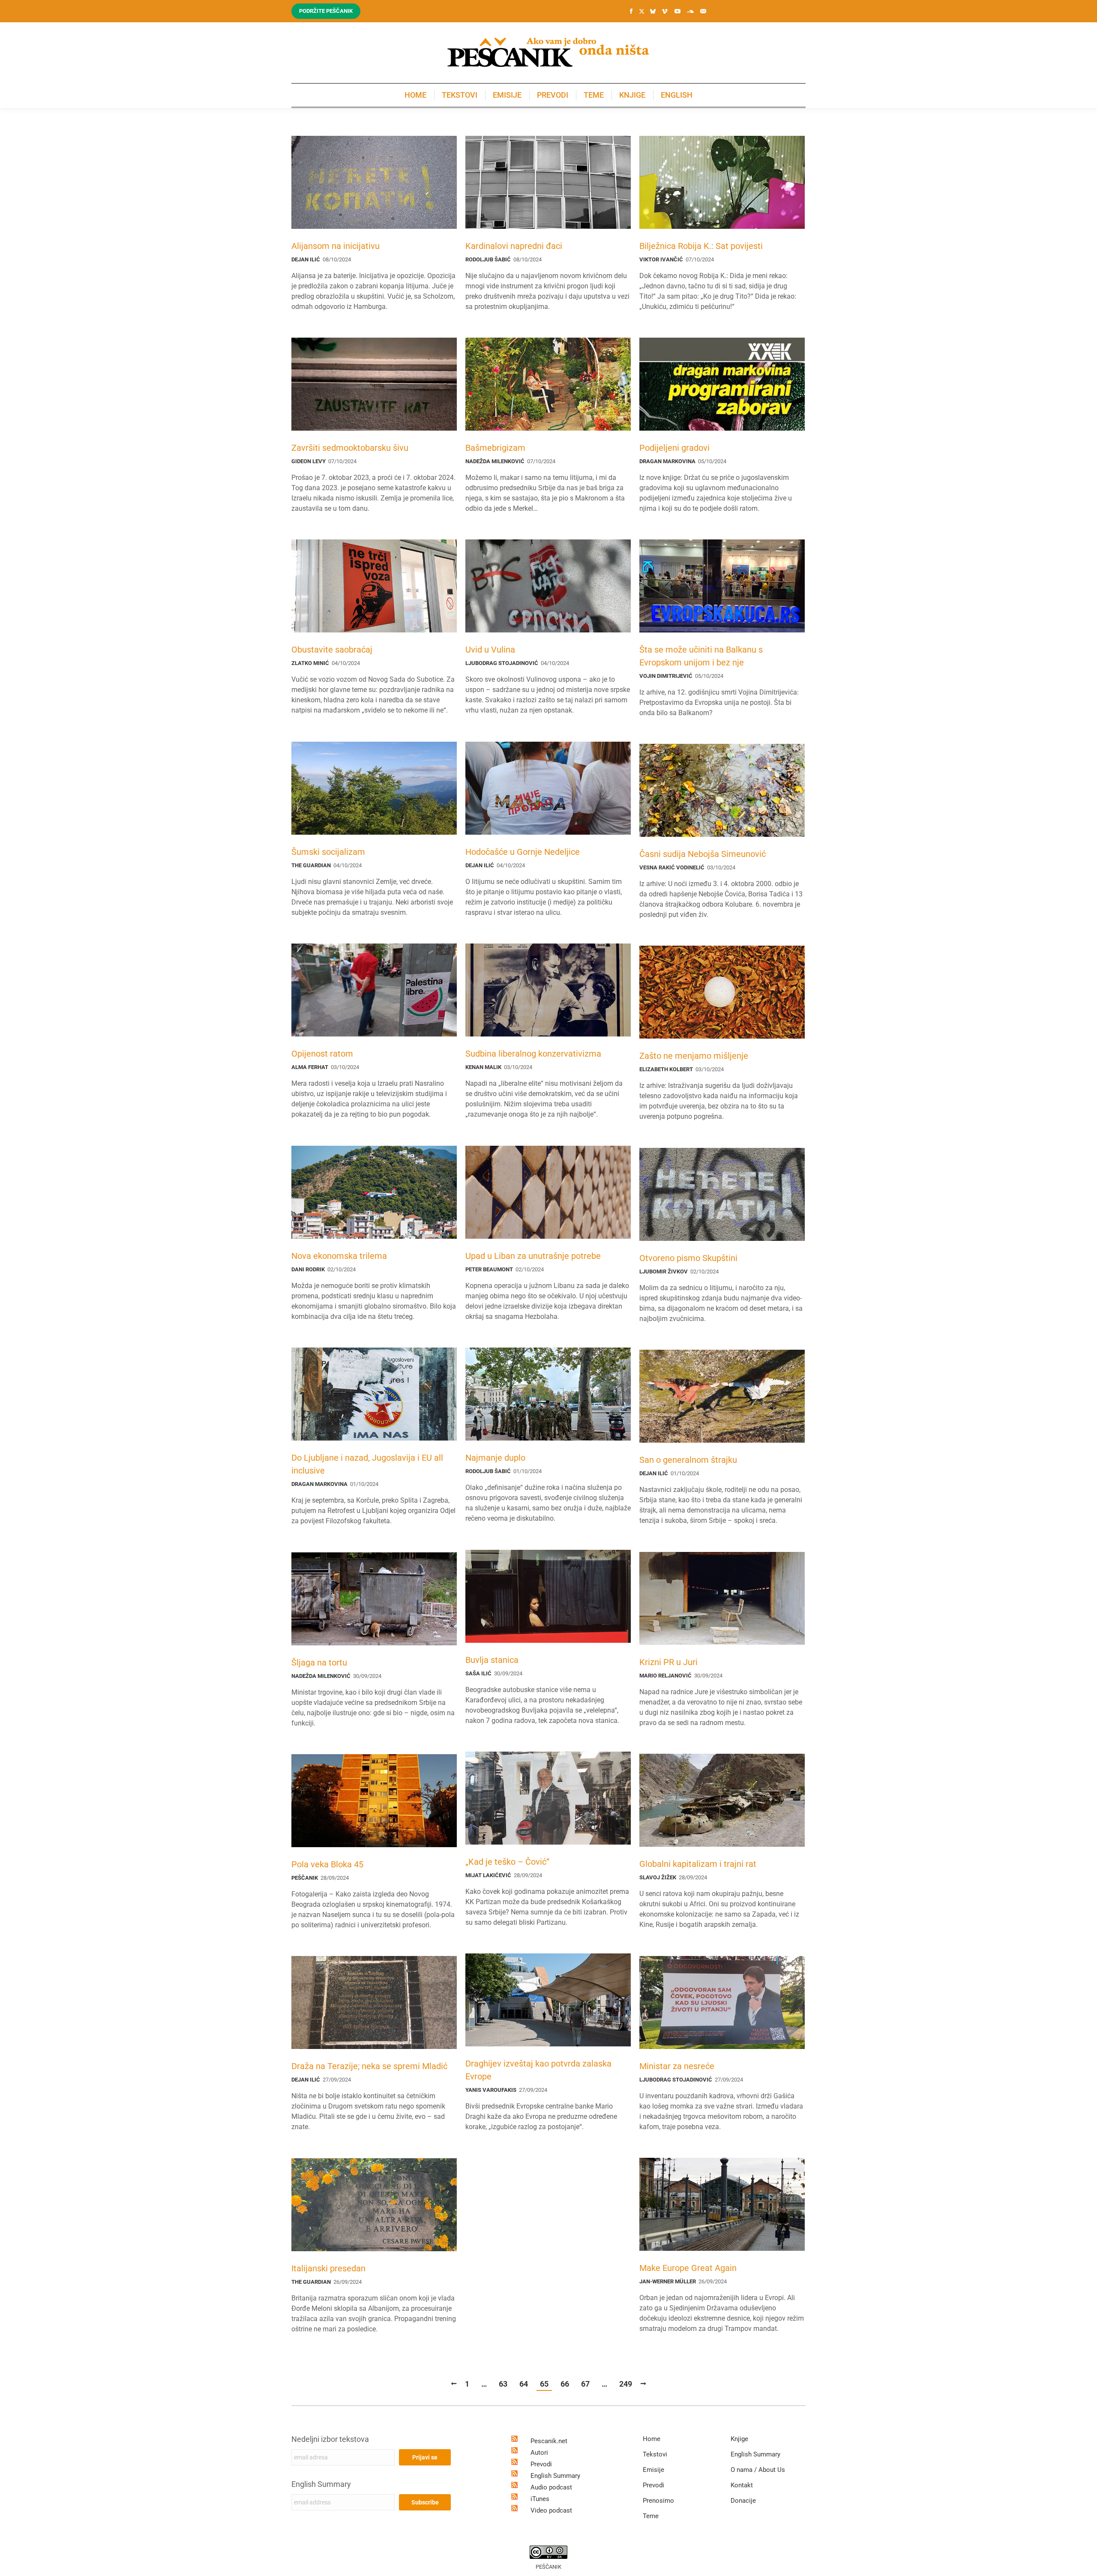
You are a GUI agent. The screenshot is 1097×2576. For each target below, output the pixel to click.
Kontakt (742, 2485)
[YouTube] (677, 11)
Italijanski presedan (328, 2268)
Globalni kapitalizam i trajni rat (698, 1864)
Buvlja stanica (492, 1660)
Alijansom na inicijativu (336, 246)
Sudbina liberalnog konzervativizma (533, 1054)
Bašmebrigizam (495, 448)
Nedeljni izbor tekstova (330, 2439)
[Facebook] (631, 11)
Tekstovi (655, 2454)
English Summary (321, 2484)
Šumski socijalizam (328, 852)
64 (524, 2384)
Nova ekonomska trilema (339, 1256)
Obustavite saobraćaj (332, 650)
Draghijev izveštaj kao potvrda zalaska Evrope (538, 2070)
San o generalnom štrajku (688, 1460)
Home (652, 2439)
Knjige (739, 2439)
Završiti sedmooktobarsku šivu (350, 448)
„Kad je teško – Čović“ (507, 1862)
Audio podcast (551, 2487)
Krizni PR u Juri (668, 1662)
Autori (539, 2453)
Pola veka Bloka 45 (327, 1864)
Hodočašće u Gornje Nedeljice (523, 852)
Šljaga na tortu (319, 1662)
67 (585, 2384)
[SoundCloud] (690, 11)
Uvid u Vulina (490, 650)
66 (565, 2384)
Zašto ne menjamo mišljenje (694, 1056)
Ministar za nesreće (677, 2066)
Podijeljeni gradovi (674, 448)
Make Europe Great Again (688, 2268)
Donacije (743, 2501)
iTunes (540, 2499)
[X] (641, 12)
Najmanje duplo (495, 1458)
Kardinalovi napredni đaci (514, 246)
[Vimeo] (665, 11)
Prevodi (541, 2464)
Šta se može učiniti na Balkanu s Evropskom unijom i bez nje (701, 656)
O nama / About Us (758, 2470)
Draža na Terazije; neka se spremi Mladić (369, 2066)
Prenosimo (658, 2501)
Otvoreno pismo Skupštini (688, 1258)
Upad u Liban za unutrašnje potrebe (533, 1256)
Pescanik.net (549, 2441)
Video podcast (551, 2510)
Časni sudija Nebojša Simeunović (703, 854)
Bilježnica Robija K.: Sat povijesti (701, 246)
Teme (651, 2516)
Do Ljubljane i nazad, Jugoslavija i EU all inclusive (367, 1464)
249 (626, 2384)
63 (503, 2384)
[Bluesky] (653, 12)
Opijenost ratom (322, 1054)
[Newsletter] (703, 11)
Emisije (653, 2470)
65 (544, 2384)
